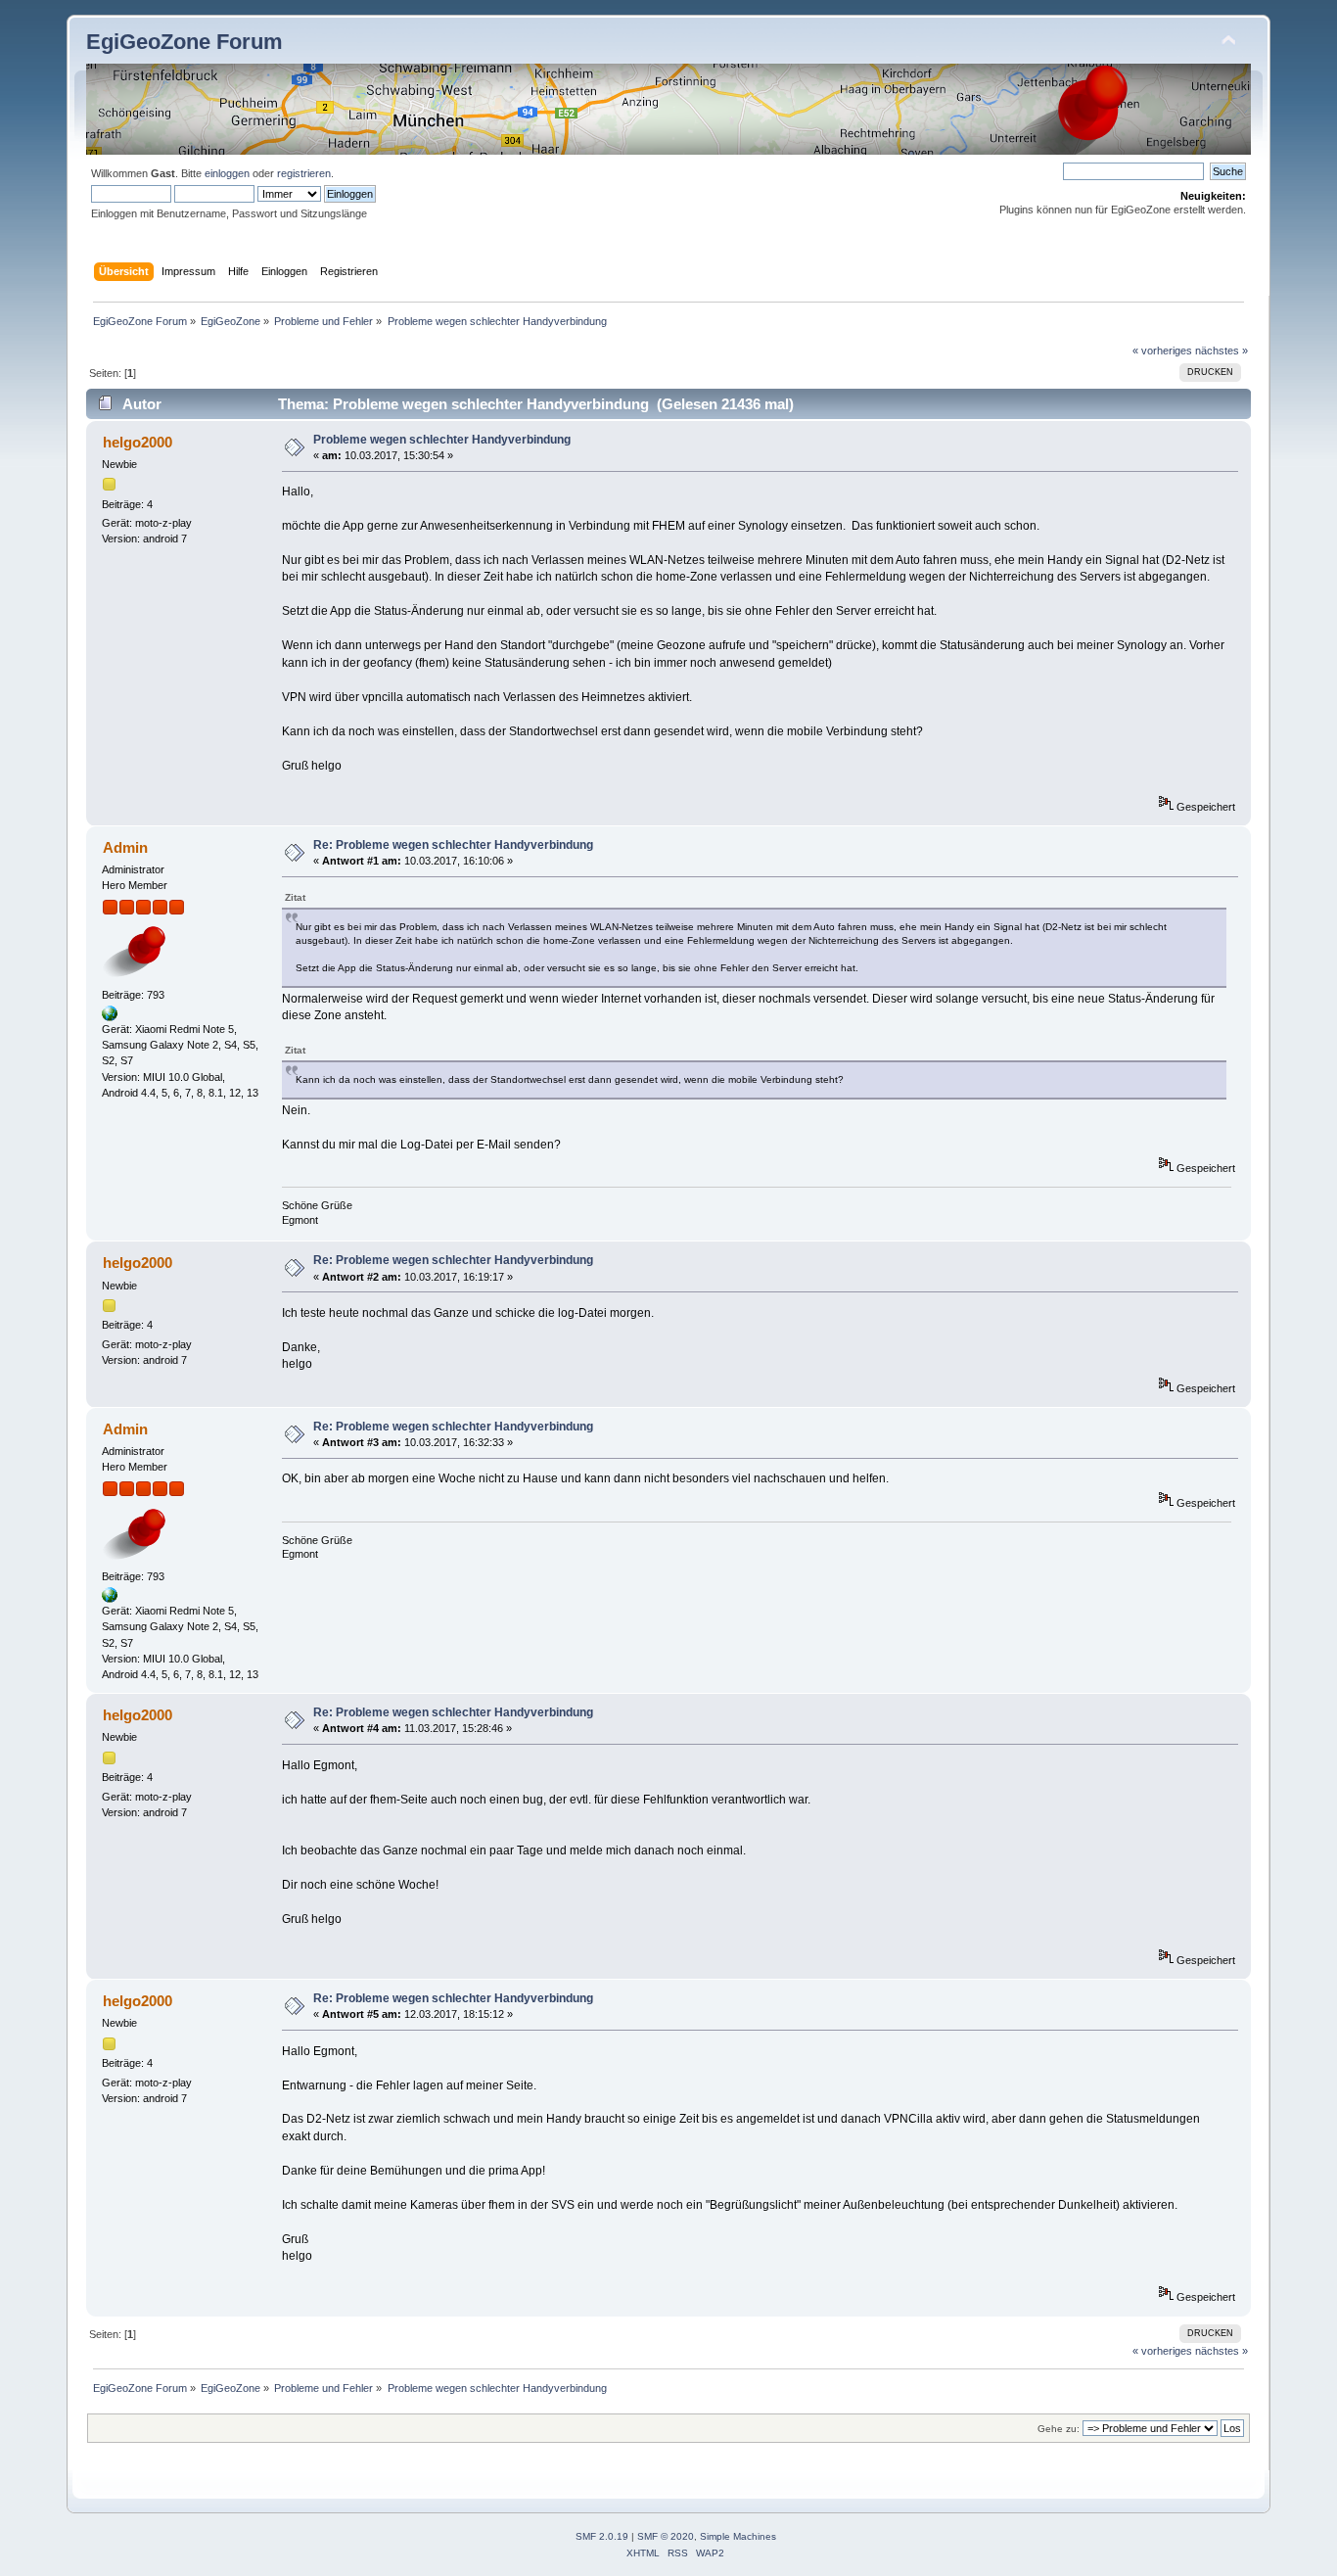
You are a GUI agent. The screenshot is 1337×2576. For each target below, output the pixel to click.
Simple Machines (738, 2536)
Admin (125, 847)
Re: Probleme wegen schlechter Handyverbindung (453, 845)
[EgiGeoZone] (110, 1017)
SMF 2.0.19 (602, 2536)
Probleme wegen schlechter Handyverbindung (442, 440)
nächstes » (1222, 351)
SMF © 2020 (666, 2536)
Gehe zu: (1059, 2429)
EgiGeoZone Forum (184, 42)
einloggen (227, 173)
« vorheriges (1162, 351)
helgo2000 (138, 442)
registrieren (304, 173)
